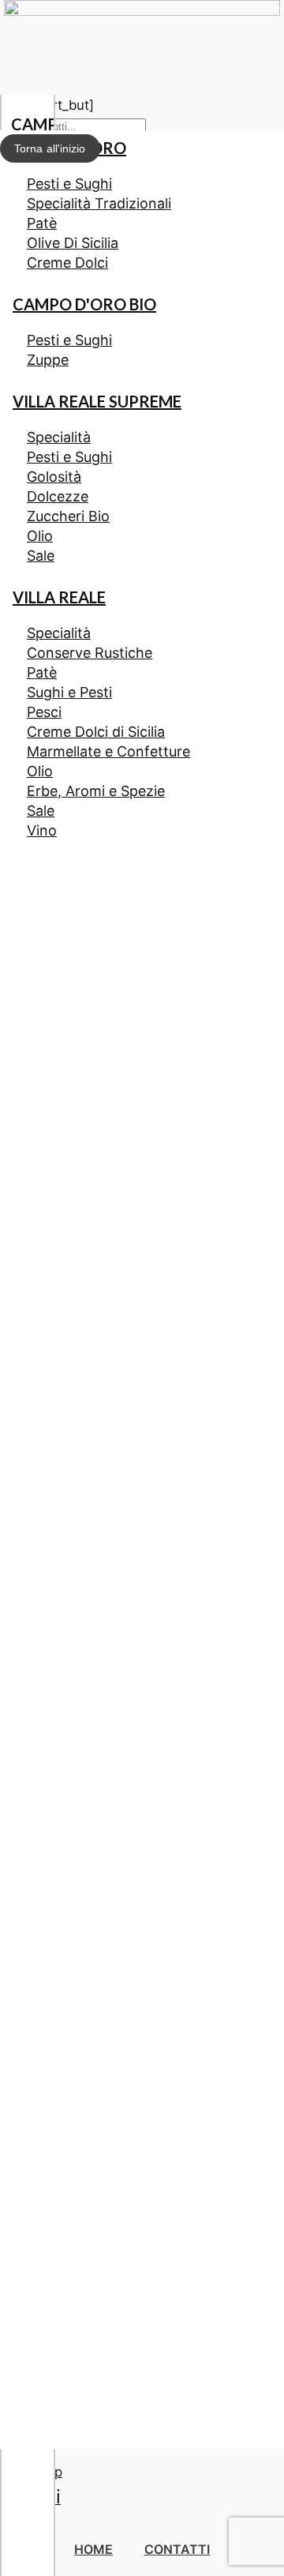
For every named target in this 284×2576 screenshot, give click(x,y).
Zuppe (48, 360)
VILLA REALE (59, 597)
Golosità (54, 477)
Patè (42, 223)
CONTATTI (177, 2549)
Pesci (44, 712)
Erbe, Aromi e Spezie (96, 791)
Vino (42, 830)
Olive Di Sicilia (73, 243)
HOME (93, 2549)
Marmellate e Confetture (108, 751)
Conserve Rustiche (90, 653)
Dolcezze (58, 496)
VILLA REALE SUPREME (97, 401)
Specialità (59, 437)
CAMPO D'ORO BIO (84, 304)
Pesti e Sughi (69, 184)
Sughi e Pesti (69, 692)
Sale (41, 556)
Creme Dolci (67, 263)
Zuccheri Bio (68, 516)
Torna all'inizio (50, 148)
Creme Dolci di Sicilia (96, 732)
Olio (40, 536)
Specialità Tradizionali (99, 203)
